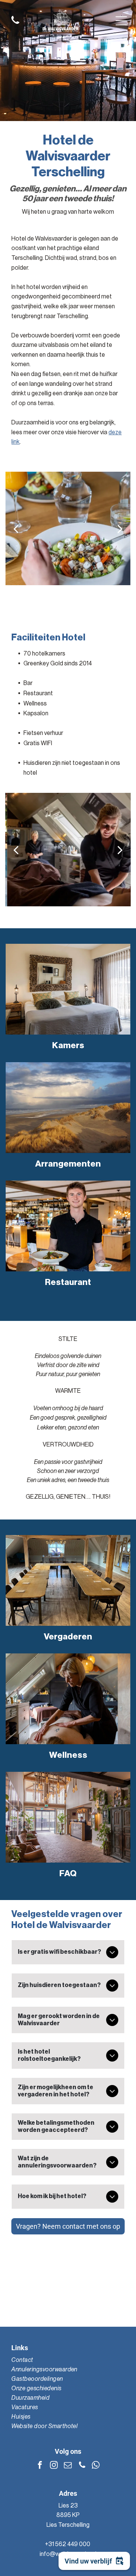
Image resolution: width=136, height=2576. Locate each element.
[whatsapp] (96, 2466)
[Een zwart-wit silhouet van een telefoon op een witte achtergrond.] (15, 25)
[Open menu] (121, 21)
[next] (120, 529)
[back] (15, 529)
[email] (68, 2466)
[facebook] (40, 2466)
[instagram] (54, 2466)
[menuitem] (68, 2360)
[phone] (82, 2466)
